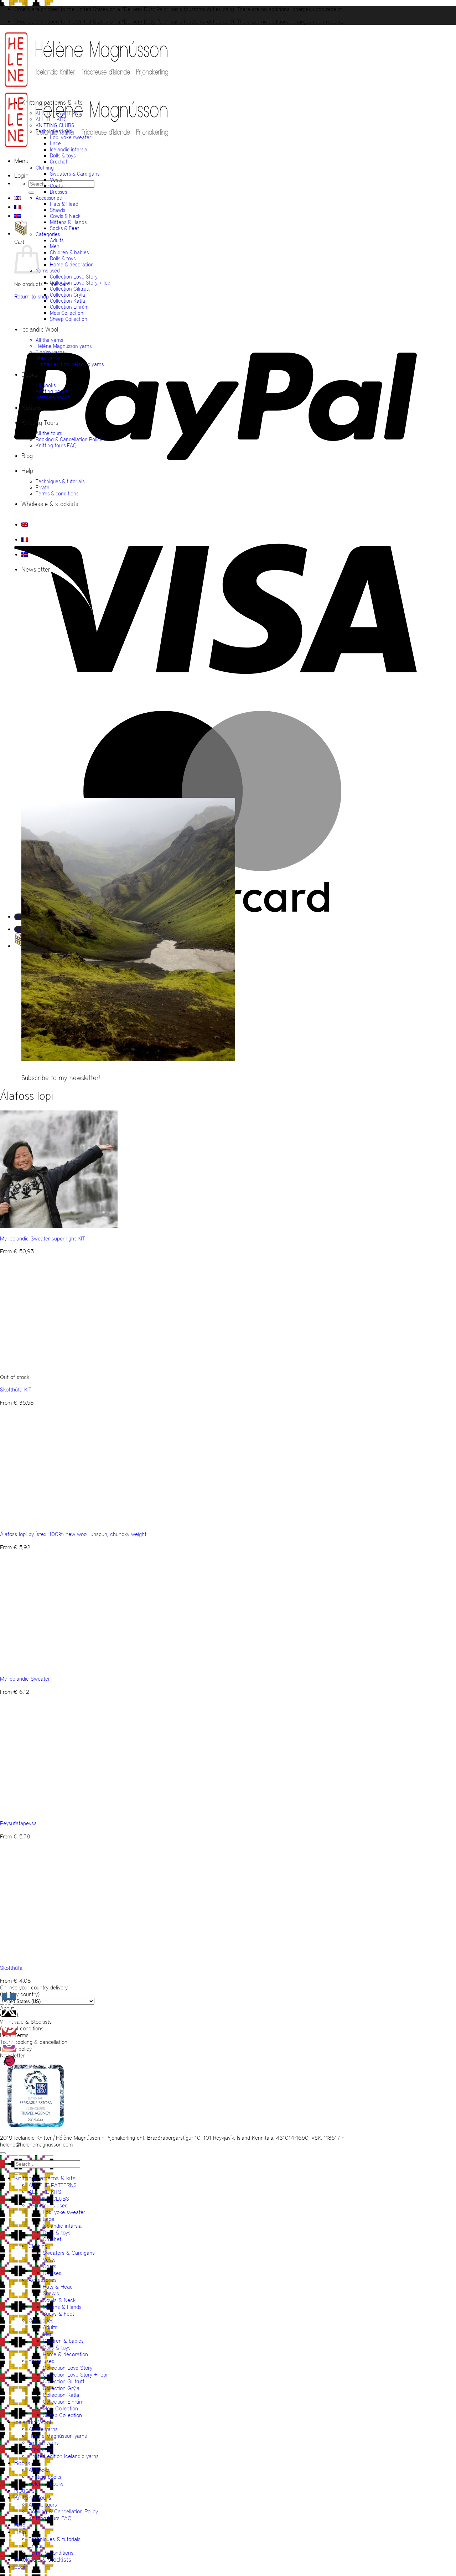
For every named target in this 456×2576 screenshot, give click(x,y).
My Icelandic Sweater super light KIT (42, 1238)
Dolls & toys (63, 155)
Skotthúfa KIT (16, 1390)
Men (55, 246)
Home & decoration (72, 264)
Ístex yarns (48, 358)
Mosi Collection (67, 313)
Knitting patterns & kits (52, 103)
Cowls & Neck (65, 216)
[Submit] (31, 193)
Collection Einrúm (69, 307)
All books (46, 385)
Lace (55, 143)
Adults (57, 240)
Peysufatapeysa (18, 1823)
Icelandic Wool (40, 329)
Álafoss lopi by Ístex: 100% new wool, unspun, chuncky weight (73, 1534)
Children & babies (69, 252)
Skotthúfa (11, 1968)
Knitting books (52, 391)
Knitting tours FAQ (56, 445)
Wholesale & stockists (50, 504)
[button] (21, 161)
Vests (56, 180)
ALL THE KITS (51, 119)
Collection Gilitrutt (70, 289)
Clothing (45, 168)
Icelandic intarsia (69, 149)
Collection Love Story (74, 277)
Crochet (59, 162)
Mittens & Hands (68, 222)
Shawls (58, 210)
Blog (27, 456)
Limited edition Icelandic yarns (70, 364)
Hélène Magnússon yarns (64, 346)
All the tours (49, 433)
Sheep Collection (69, 319)
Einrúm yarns (50, 352)
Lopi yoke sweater (71, 137)
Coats (56, 186)
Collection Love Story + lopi (81, 283)
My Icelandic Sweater (25, 1679)
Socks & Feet (64, 228)
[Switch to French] (17, 207)
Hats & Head (64, 204)
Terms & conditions (57, 493)
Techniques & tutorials (60, 481)
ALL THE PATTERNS (58, 113)
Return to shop (32, 296)
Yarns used (48, 270)
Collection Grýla (68, 295)
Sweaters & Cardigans (75, 174)
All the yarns (49, 340)
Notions (32, 408)
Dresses (58, 192)
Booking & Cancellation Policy (69, 439)
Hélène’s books (53, 397)
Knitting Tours (40, 423)
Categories (48, 234)
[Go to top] (3, 2153)
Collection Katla (68, 301)
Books (29, 375)
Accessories (49, 198)
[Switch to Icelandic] (17, 216)
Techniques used (54, 131)
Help (27, 471)
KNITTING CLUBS (55, 125)
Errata (43, 487)
